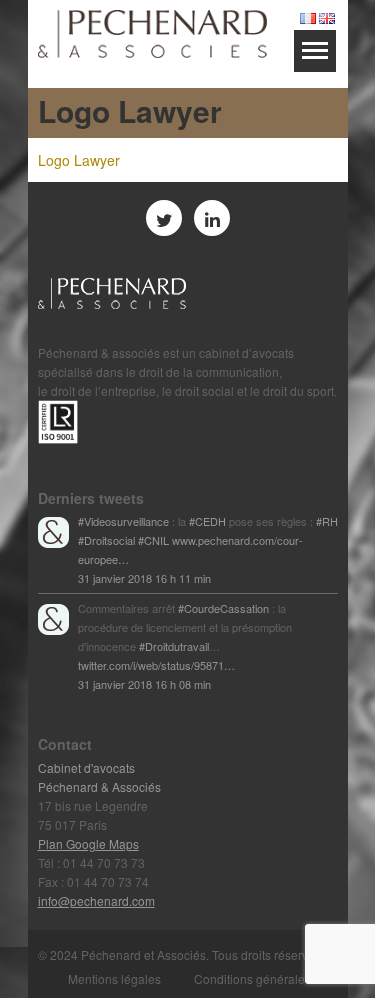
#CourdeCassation (223, 608)
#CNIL (153, 540)
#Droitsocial (106, 540)
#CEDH (207, 521)
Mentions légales (114, 978)
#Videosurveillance (123, 521)
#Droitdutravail (174, 646)
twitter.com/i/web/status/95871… (156, 665)
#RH (327, 521)
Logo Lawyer (79, 160)
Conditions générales (252, 978)
